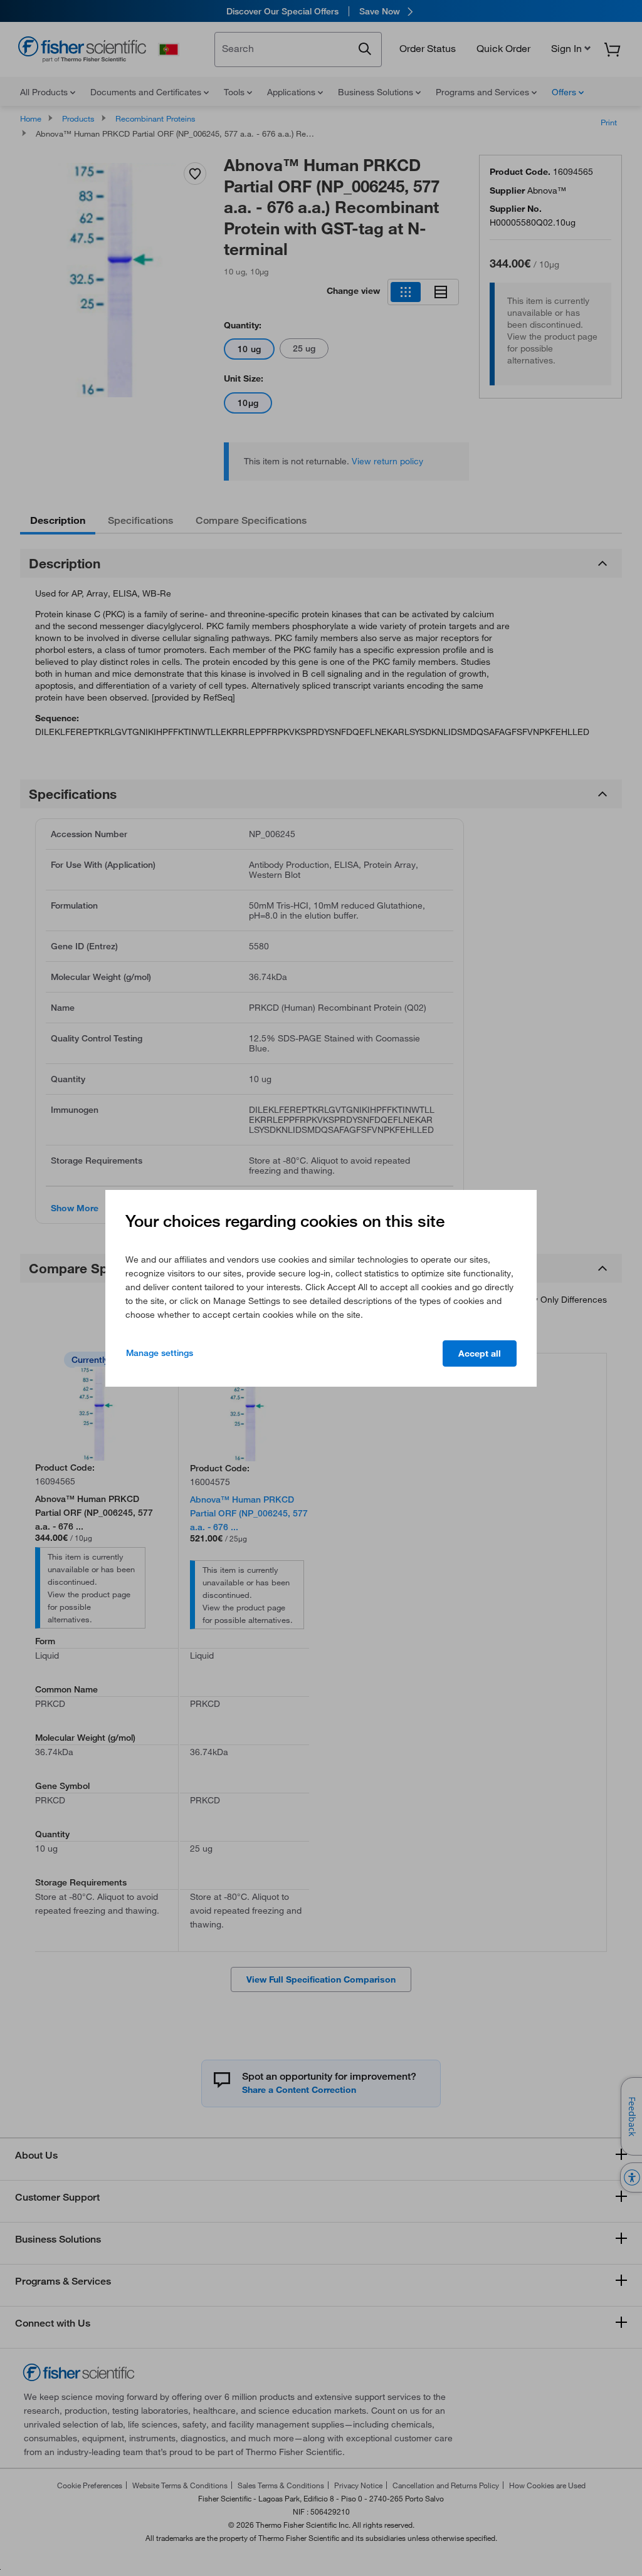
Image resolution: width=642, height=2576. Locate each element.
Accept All (480, 1353)
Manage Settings (160, 1353)
